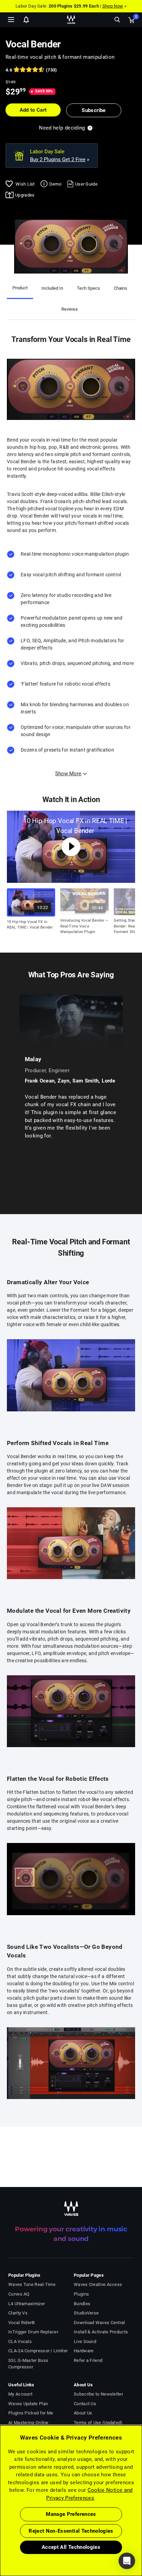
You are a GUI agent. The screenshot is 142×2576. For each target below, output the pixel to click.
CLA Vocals (20, 2341)
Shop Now (113, 6)
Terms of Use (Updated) (98, 2423)
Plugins (81, 2294)
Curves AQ (19, 2294)
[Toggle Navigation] (11, 20)
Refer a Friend (88, 2360)
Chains (120, 288)
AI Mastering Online (28, 2423)
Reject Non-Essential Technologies (71, 2531)
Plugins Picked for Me (31, 2413)
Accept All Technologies (71, 2547)
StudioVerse (86, 2313)
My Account (20, 2394)
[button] (0, 2541)
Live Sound (85, 2341)
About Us (83, 2413)
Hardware (84, 2351)
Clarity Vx (18, 2313)
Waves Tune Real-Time (32, 2284)
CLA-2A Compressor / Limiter (38, 2351)
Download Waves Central (99, 2323)
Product (20, 288)
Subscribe (94, 110)
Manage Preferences (71, 2514)
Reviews (70, 309)
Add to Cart (33, 110)
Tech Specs (88, 288)
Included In (52, 288)
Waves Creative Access (98, 2284)
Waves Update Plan (28, 2404)
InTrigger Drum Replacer (33, 2332)
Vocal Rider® (22, 2323)
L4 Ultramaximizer (27, 2304)
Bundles (82, 2304)
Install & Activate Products (101, 2332)
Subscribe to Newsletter (98, 2394)
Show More (68, 774)
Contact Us (85, 2404)
